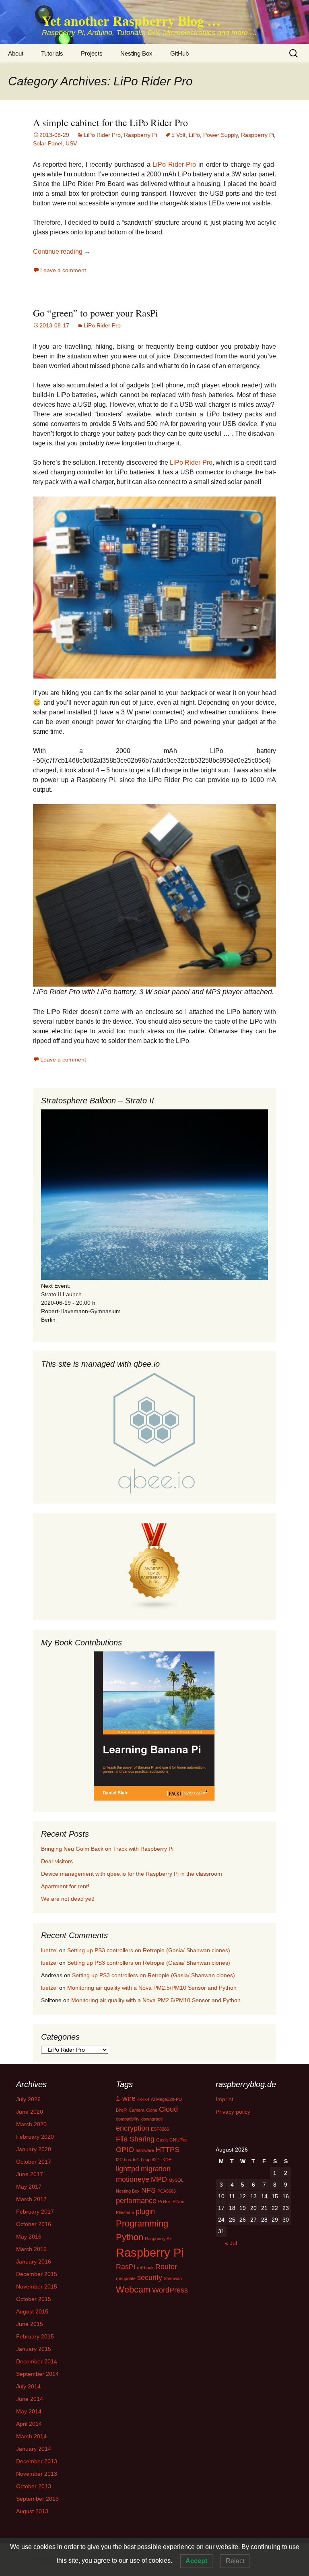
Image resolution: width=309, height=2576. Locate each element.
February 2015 (35, 2336)
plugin (145, 2212)
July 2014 (28, 2386)
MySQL (176, 2180)
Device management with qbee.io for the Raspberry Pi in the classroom (132, 1874)
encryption (133, 2128)
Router (166, 2267)
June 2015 (30, 2324)
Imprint (225, 2099)
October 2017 (34, 2162)
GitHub (179, 53)
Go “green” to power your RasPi (96, 313)
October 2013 (34, 2486)
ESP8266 (160, 2129)
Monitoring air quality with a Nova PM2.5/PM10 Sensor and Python (152, 1988)
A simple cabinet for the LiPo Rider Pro (110, 122)
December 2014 (37, 2361)
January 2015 (34, 2349)
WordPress (170, 2290)
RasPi (126, 2267)
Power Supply (220, 135)
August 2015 (32, 2311)
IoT (136, 2160)
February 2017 (35, 2212)
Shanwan (173, 2278)
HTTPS (168, 2150)
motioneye (133, 2179)
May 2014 (29, 2411)
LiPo (194, 135)
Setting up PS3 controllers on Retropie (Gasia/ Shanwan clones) (149, 1950)
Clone (152, 2110)
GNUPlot (178, 2140)
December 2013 (37, 2461)
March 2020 (31, 2124)
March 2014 (31, 2436)
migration (156, 2169)
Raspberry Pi (140, 135)
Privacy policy (233, 2112)
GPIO (125, 2150)
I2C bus (124, 2160)
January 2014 (34, 2449)
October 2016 (34, 2224)
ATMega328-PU (166, 2099)
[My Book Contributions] (154, 1727)
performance (136, 2201)
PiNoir (178, 2201)
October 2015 (34, 2299)
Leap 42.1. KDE (156, 2160)
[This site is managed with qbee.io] (154, 1433)
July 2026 (28, 2099)
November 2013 (37, 2474)
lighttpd (128, 2169)
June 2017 (30, 2174)
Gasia (162, 2140)
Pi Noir (165, 2201)
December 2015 (37, 2274)
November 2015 (37, 2286)
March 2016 (31, 2249)
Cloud (168, 2109)
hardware (145, 2150)
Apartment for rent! (65, 1886)
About (16, 53)
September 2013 (37, 2499)
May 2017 (29, 2187)
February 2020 (35, 2137)
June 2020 (30, 2112)
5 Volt (178, 135)
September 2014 (37, 2374)
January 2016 (34, 2262)
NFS (148, 2190)
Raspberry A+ (158, 2239)
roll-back (145, 2268)
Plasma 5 (125, 2212)
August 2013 (32, 2511)
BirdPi (122, 2110)
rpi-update (126, 2278)
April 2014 (29, 2424)
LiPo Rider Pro (102, 135)
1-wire (126, 2098)
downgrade (152, 2119)
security (150, 2278)
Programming (142, 2223)
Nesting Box (136, 53)
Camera (137, 2110)
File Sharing (135, 2139)
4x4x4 (143, 2099)
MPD (159, 2179)
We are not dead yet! (68, 1899)
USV (71, 143)
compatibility (128, 2119)
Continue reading (62, 251)
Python (130, 2237)
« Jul (231, 2243)
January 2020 (34, 2149)
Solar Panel (48, 143)
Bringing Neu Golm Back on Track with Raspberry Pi (107, 1849)
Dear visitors (57, 1861)
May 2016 (29, 2237)
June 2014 (30, 2399)
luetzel (49, 1950)
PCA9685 (167, 2191)
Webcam (133, 2289)
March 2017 (31, 2199)
